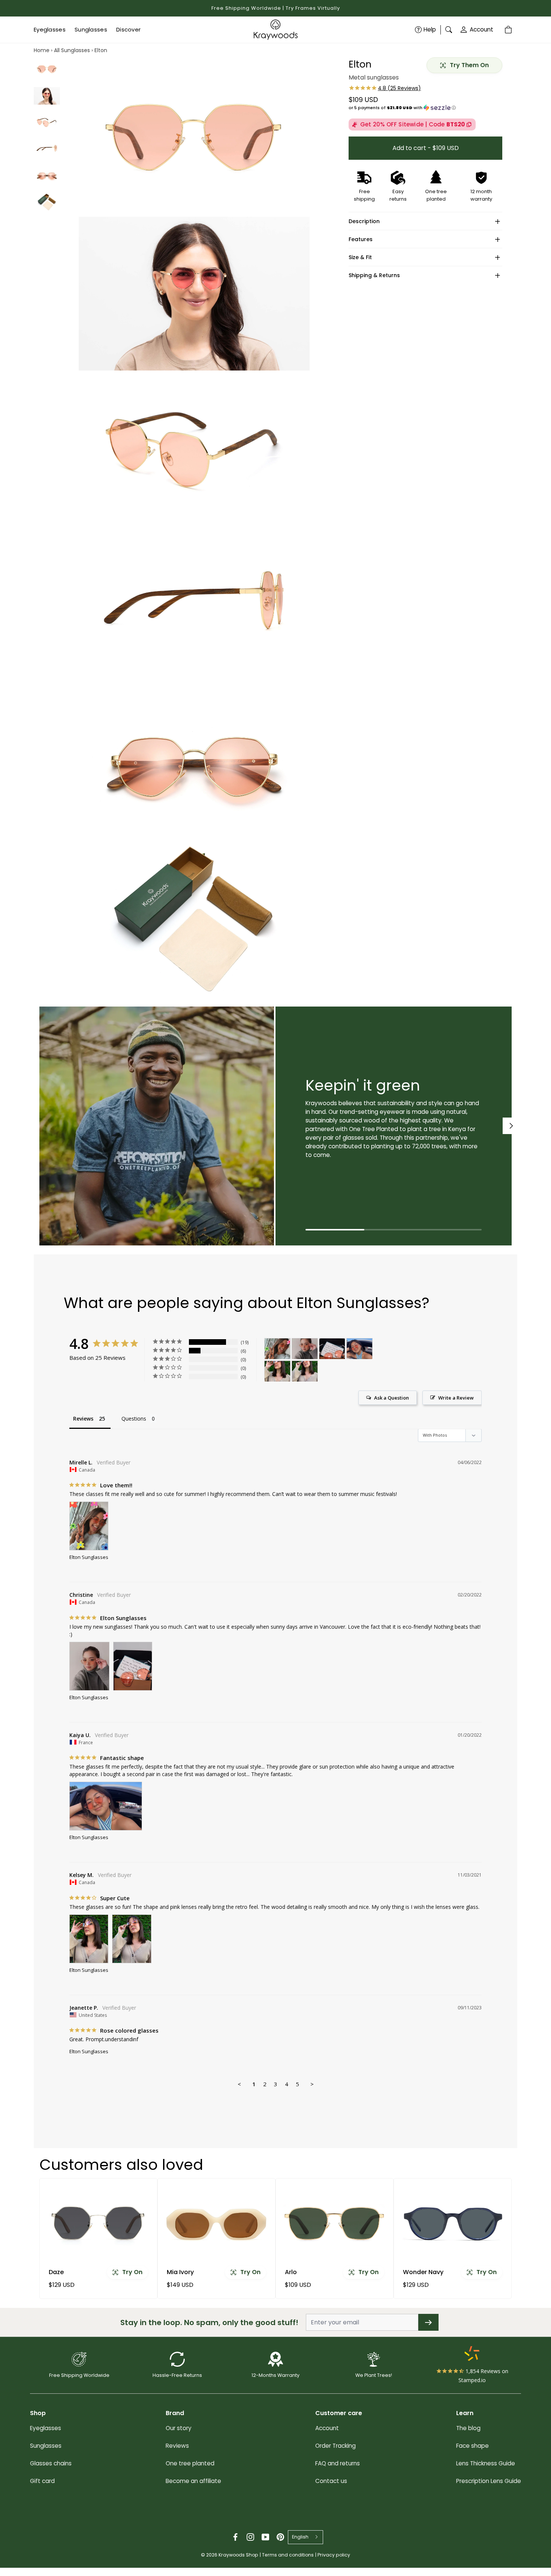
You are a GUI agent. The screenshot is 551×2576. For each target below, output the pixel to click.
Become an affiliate (193, 2481)
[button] (425, 108)
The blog (468, 2428)
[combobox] (305, 2537)
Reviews (177, 2446)
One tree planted (190, 2463)
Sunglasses (46, 2446)
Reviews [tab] (83, 1419)
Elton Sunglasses (89, 1557)
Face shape (472, 2446)
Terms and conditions (288, 2555)
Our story (179, 2428)
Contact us (331, 2481)
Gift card (42, 2481)
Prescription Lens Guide (489, 2481)
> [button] (312, 2084)
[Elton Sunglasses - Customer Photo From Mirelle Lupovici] (277, 1349)
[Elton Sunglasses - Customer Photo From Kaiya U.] (359, 1349)
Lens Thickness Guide (486, 2463)
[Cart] (509, 30)
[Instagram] (250, 2537)
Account (481, 29)
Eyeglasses (46, 2428)
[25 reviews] (385, 88)
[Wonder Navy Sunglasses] (453, 2223)
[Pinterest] (280, 2537)
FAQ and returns (338, 2463)
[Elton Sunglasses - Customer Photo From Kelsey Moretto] (277, 1371)
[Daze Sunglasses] (98, 2223)
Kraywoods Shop (238, 2555)
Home (42, 50)
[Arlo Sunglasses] (335, 2223)
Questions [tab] (134, 1419)
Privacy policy (334, 2555)
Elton (101, 50)
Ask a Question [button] (392, 1398)
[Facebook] (235, 2537)
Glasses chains (51, 2463)
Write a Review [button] (456, 1398)
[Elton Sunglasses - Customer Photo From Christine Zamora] (305, 1349)
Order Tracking (335, 2446)
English (300, 2537)
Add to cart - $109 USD (426, 148)
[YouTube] (265, 2537)
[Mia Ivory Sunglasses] (216, 2223)
